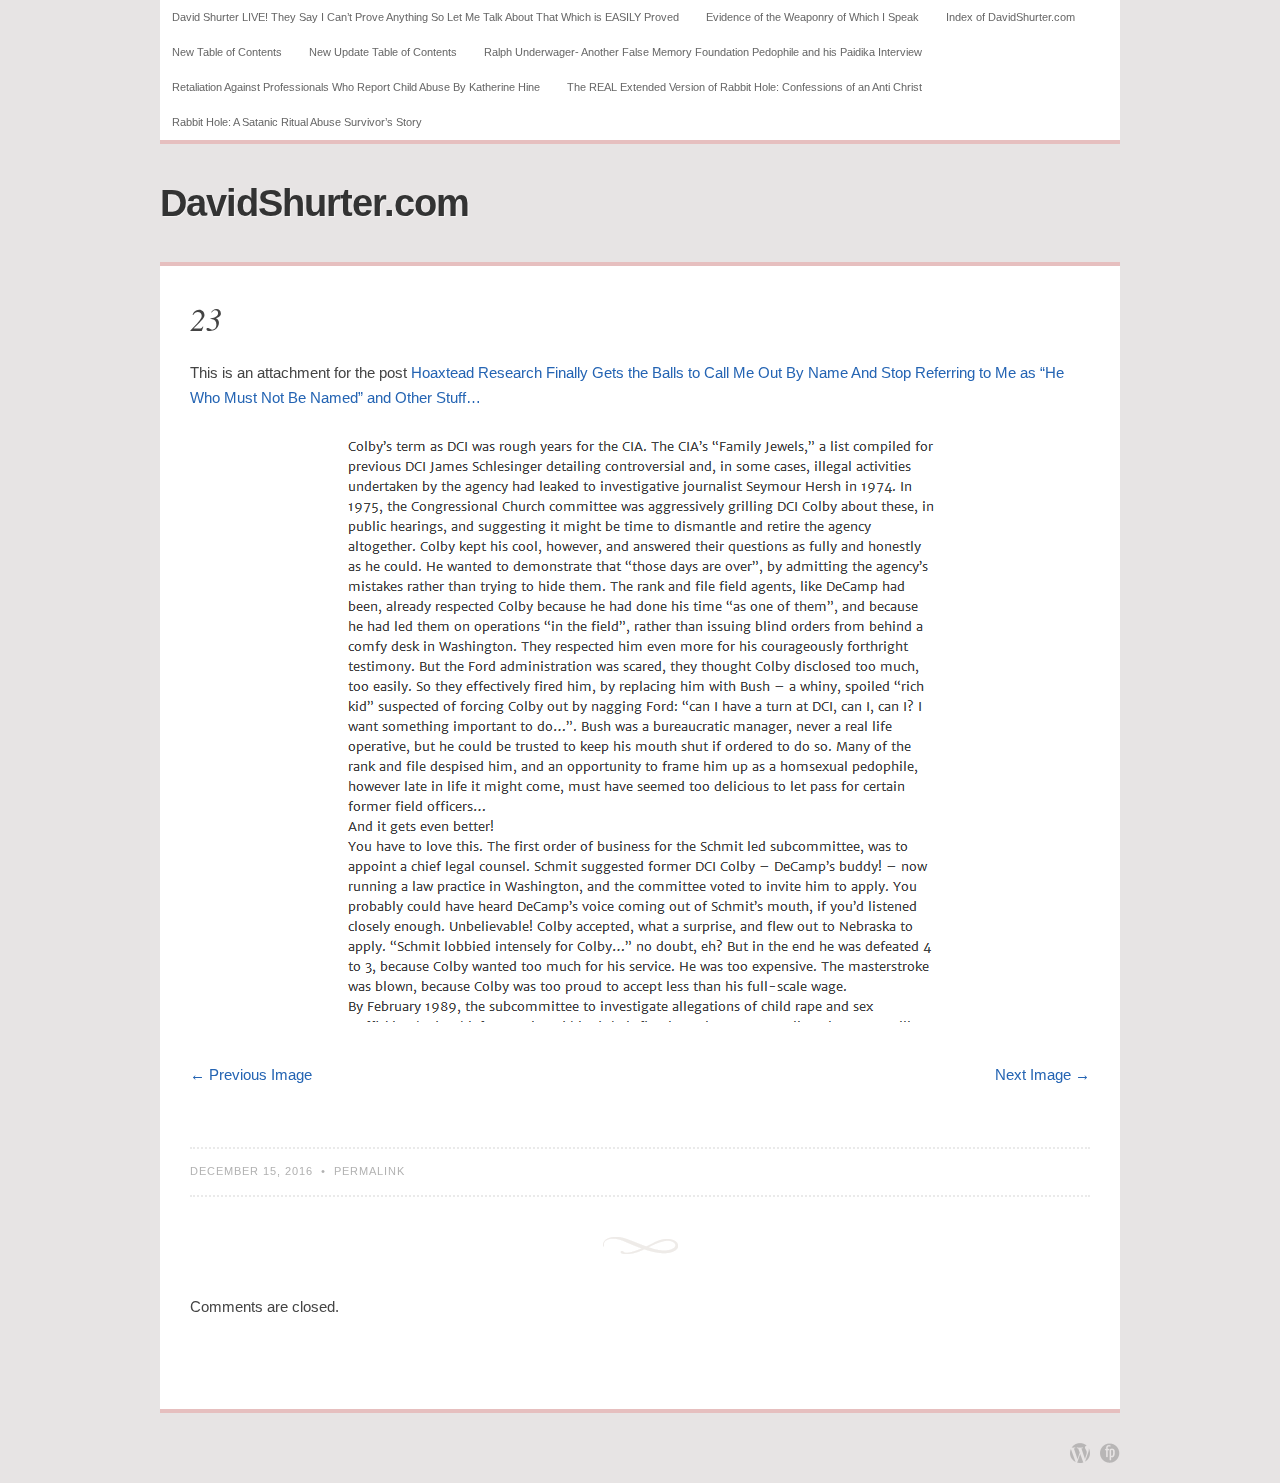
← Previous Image (251, 1074)
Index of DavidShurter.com (1010, 17)
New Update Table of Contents (383, 52)
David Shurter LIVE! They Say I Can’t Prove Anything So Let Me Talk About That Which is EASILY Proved (425, 17)
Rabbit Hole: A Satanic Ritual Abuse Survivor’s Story (297, 122)
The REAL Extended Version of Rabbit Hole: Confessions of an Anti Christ (744, 87)
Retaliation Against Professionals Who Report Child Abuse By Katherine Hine (356, 87)
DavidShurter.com (314, 203)
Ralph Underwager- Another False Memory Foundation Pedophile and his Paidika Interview (703, 52)
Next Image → (1042, 1074)
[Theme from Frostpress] (1110, 1453)
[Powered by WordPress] (1080, 1453)
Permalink (369, 1171)
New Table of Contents (227, 52)
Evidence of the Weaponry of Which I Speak (812, 17)
